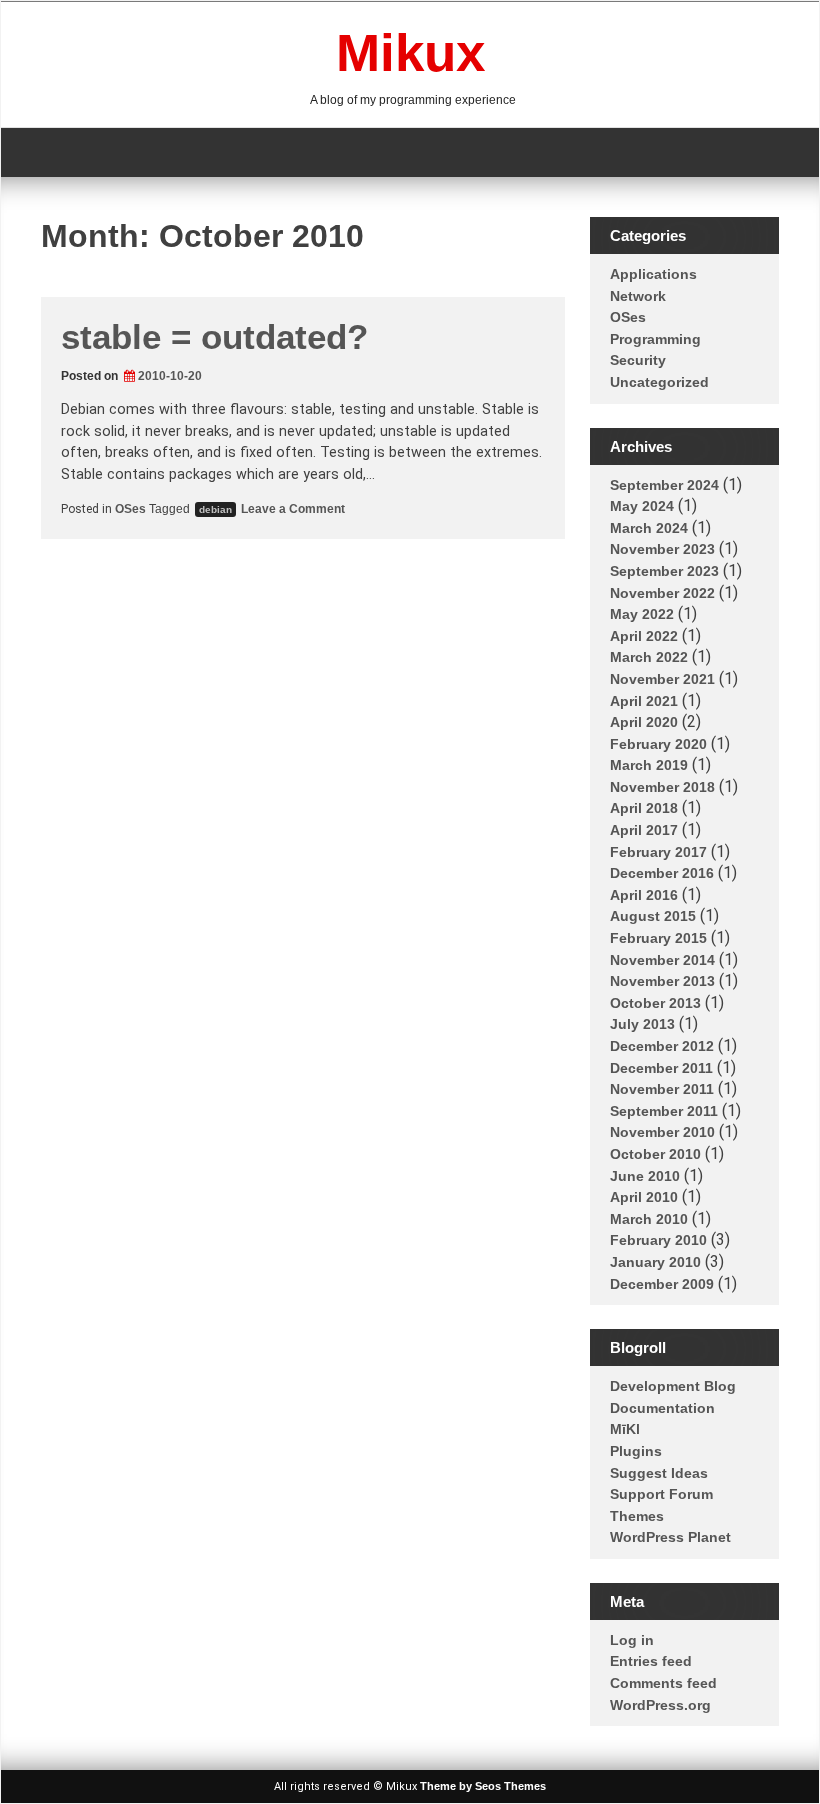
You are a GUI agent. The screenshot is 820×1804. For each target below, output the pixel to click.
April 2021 (644, 701)
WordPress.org (660, 1705)
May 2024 (642, 506)
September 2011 (664, 1111)
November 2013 (662, 981)
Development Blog (673, 1386)
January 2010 (655, 1262)
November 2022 (662, 593)
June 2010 (645, 1176)
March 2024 (649, 528)
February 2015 (658, 938)
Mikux (410, 52)
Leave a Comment (291, 509)
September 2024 (664, 485)
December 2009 (662, 1284)
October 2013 (655, 1003)
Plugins (636, 1451)
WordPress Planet (670, 1537)
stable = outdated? (214, 336)
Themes (637, 1516)
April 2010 (644, 1197)
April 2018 (644, 808)
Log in (632, 1640)
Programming (655, 339)
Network (638, 296)
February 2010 (658, 1240)
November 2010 (662, 1132)
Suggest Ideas (659, 1473)
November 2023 (662, 549)
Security (638, 360)
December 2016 (662, 873)
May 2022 (642, 614)
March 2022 (649, 657)
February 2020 (658, 744)
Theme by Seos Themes (483, 1786)
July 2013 (642, 1024)
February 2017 (658, 852)
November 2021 (662, 679)
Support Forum (661, 1494)
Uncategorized (659, 382)
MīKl (625, 1429)
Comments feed (663, 1683)
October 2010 (655, 1154)
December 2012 (662, 1046)
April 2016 (644, 895)
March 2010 (649, 1219)
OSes (130, 509)
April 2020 (644, 722)
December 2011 (661, 1068)
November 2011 (662, 1089)
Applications (653, 274)
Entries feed (651, 1661)
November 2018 (662, 787)
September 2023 (664, 571)
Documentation (662, 1408)
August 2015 (653, 916)
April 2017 (644, 830)
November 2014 (662, 960)
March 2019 (649, 765)
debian (215, 509)
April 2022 (644, 636)
